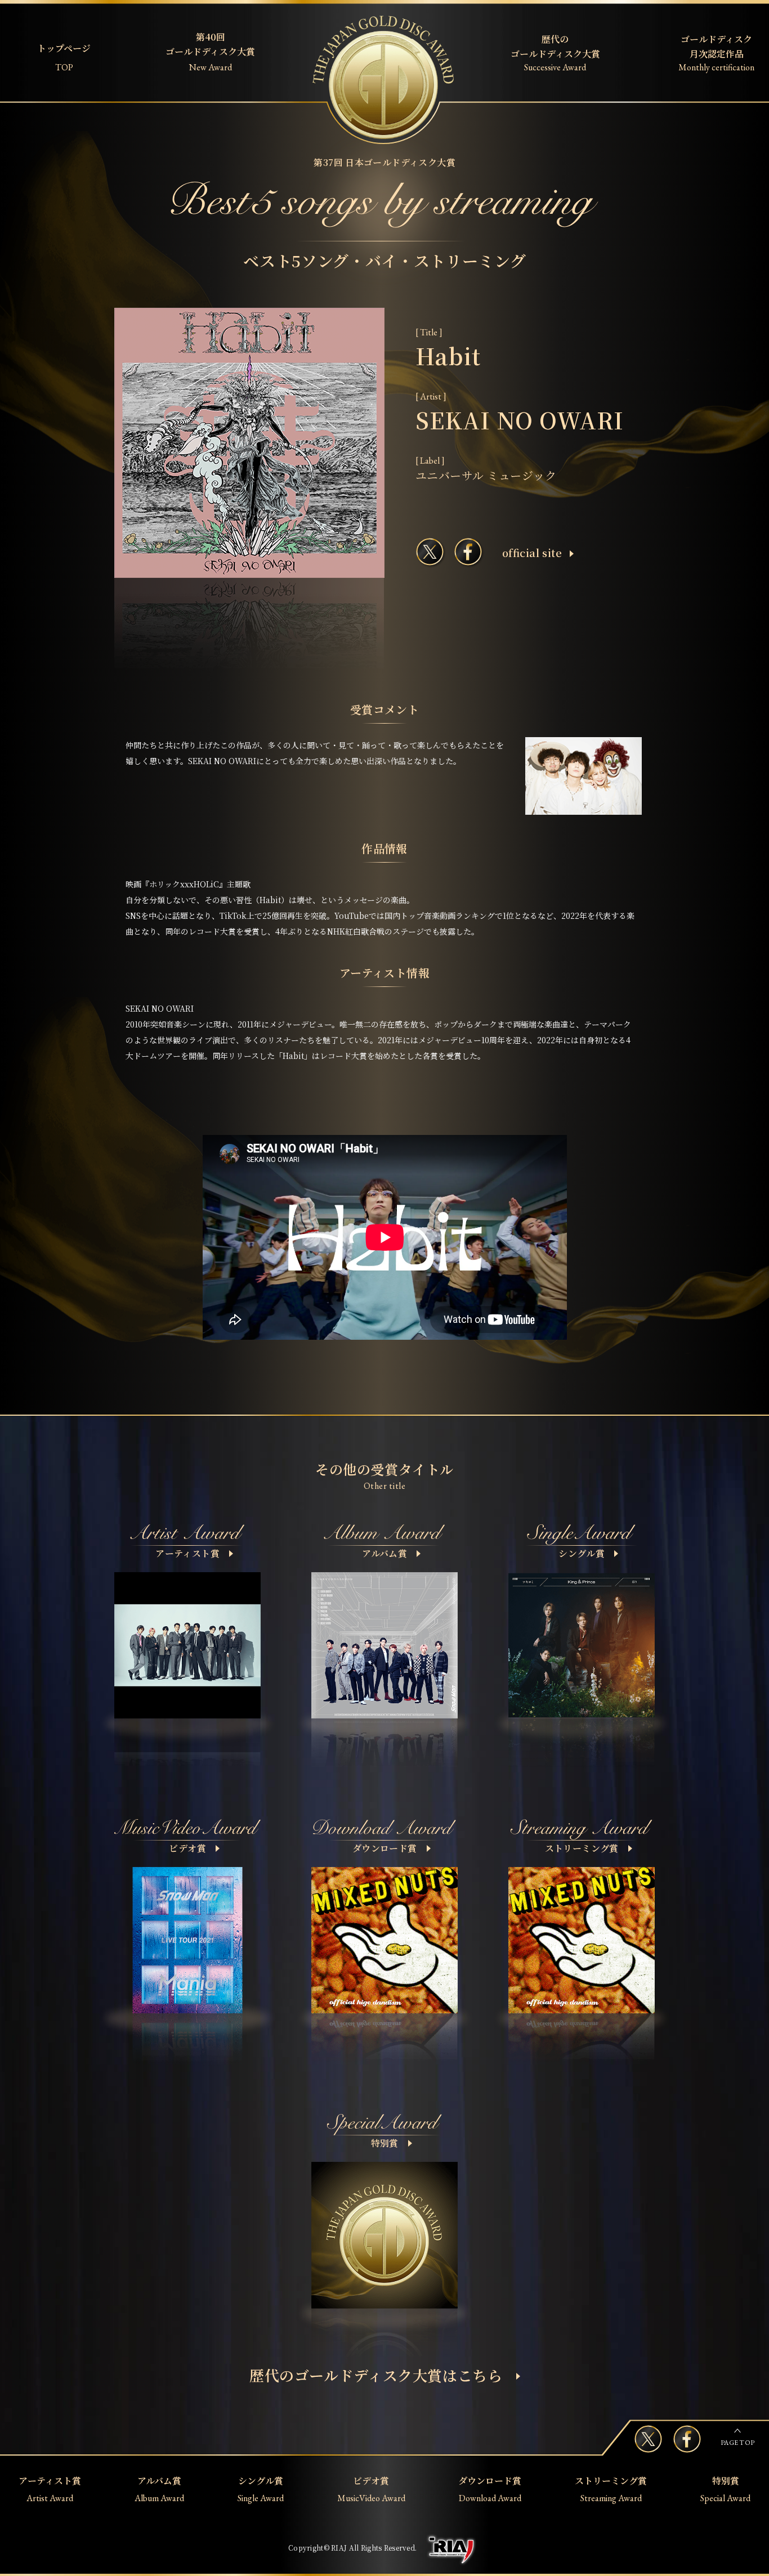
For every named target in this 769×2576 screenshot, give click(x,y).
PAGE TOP (737, 2443)
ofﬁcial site (532, 553)
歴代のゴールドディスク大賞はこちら (376, 2375)
